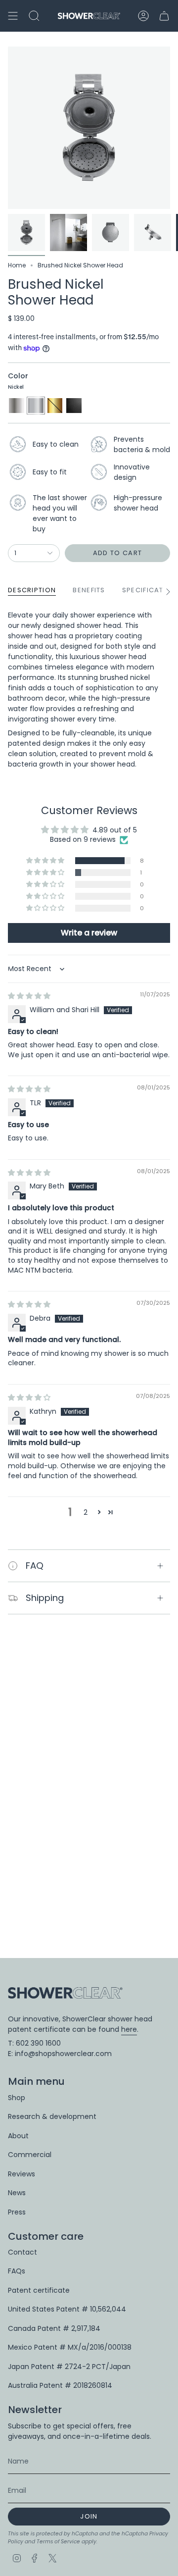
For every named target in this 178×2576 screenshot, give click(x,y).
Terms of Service (58, 2542)
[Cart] (164, 16)
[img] (29, 996)
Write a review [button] (89, 933)
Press (17, 2212)
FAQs (17, 2271)
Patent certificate (39, 2290)
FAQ (35, 1566)
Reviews (22, 2174)
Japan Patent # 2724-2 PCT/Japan (69, 2367)
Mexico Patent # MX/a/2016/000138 (70, 2347)
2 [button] (86, 1512)
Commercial (30, 2155)
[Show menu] (13, 16)
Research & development (52, 2116)
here (129, 2029)
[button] (46, 861)
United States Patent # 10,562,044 (67, 2309)
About (18, 2136)
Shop (17, 2098)
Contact (22, 2252)
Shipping (45, 1598)
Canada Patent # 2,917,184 (54, 2328)
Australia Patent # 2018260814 (60, 2385)
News (17, 2193)
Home (17, 265)
